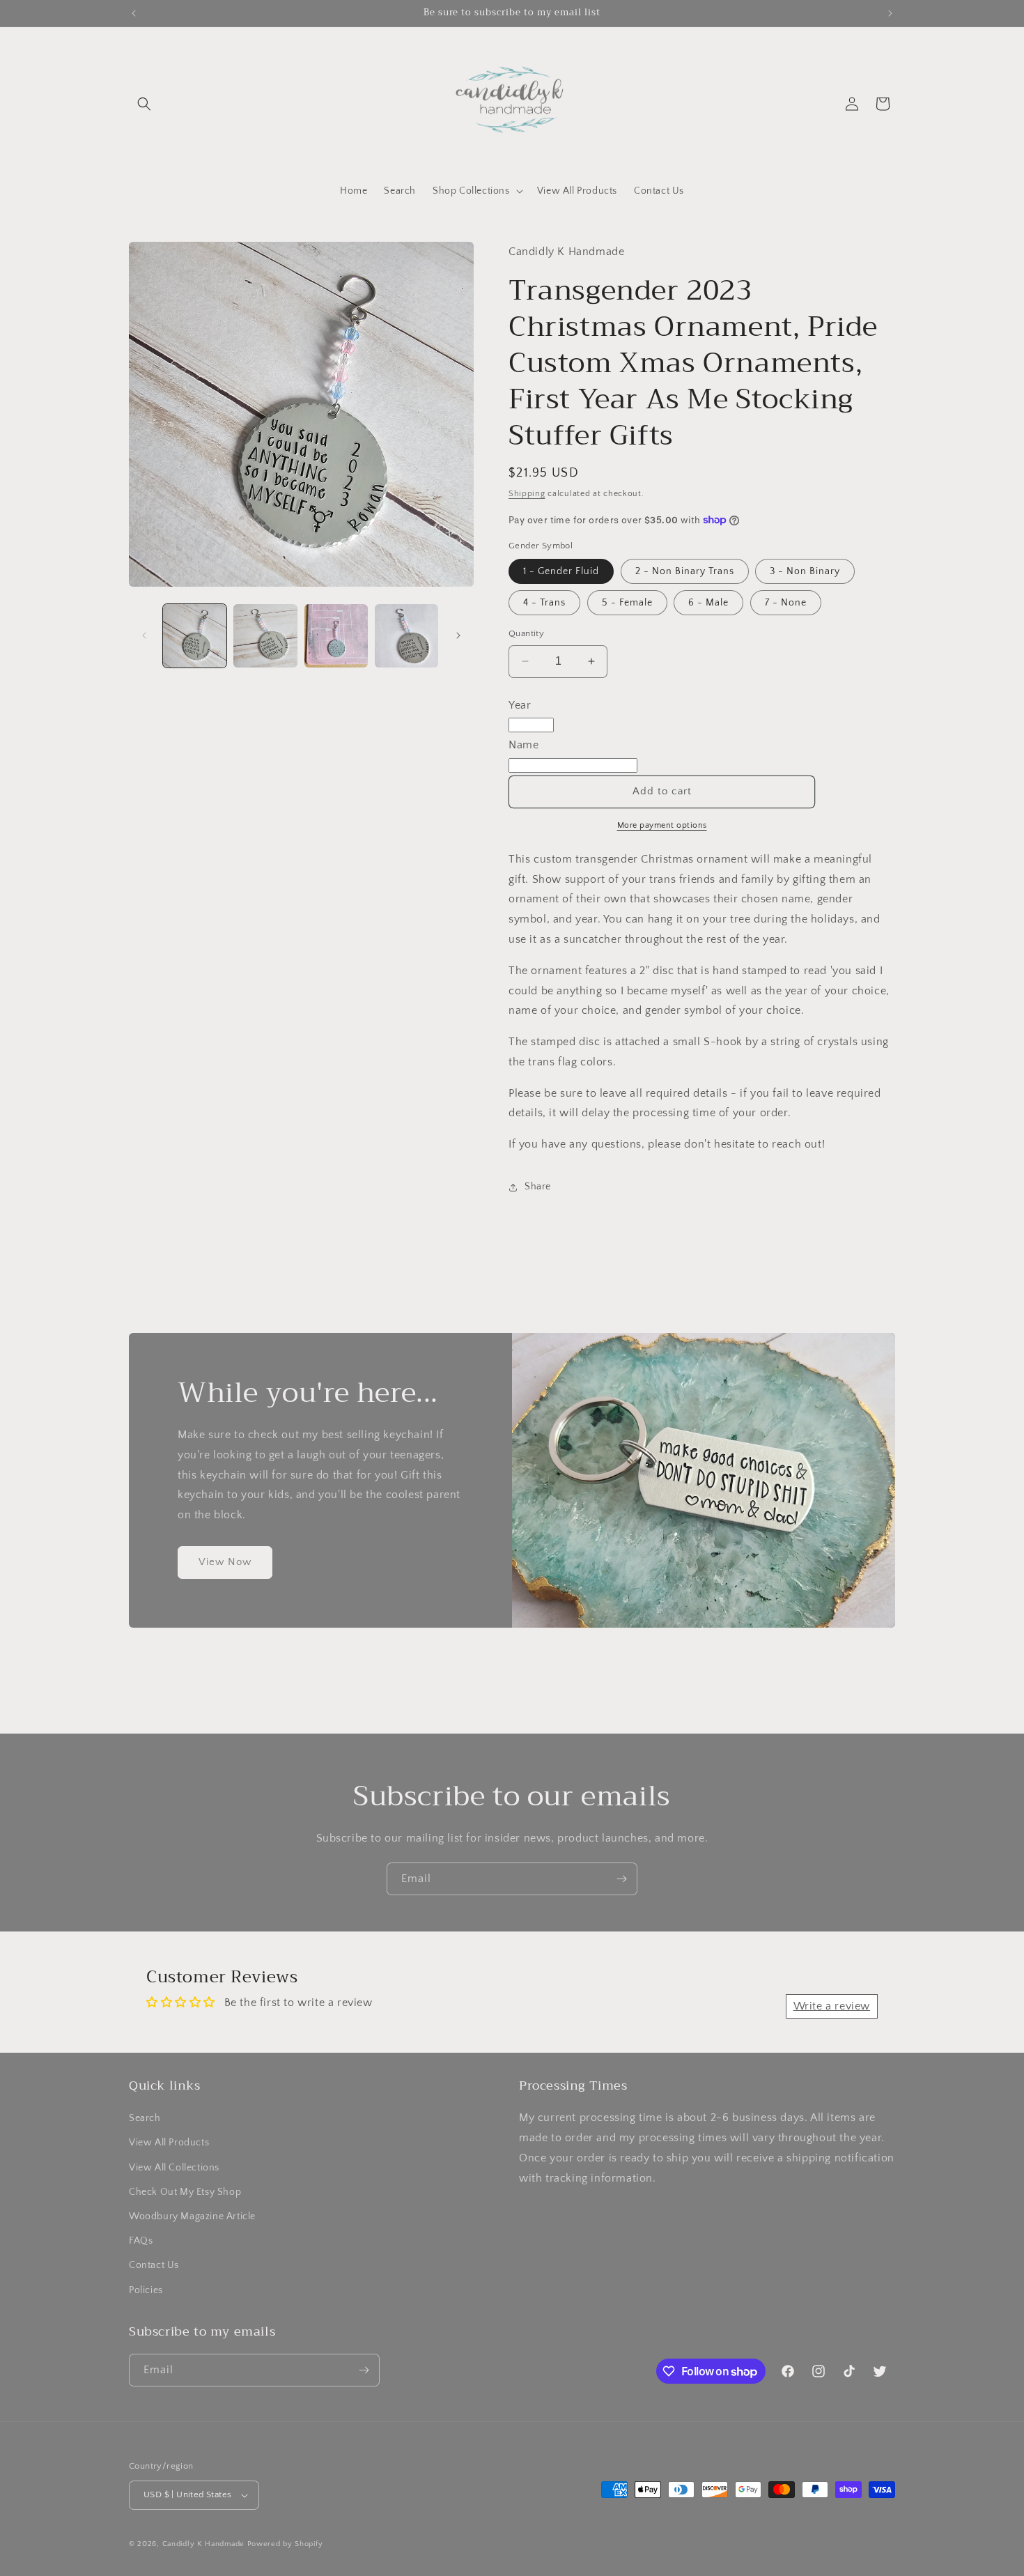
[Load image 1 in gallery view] (195, 636)
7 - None (786, 603)
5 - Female (627, 603)
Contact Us (154, 2265)
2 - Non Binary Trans (685, 571)
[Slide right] (458, 635)
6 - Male (708, 603)
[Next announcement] (890, 13)
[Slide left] (144, 635)
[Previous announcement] (134, 13)
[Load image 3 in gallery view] (336, 636)
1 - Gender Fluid (561, 571)
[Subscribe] (621, 1879)
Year (520, 705)
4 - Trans (544, 603)
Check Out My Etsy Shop (185, 2192)
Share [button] (538, 1187)
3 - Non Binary (805, 571)
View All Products (169, 2143)
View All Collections (174, 2168)
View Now (225, 1563)
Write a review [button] (832, 2006)
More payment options (662, 825)
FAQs (141, 2241)
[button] (144, 104)
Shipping (527, 494)
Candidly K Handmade (203, 2544)
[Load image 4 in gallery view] (406, 636)
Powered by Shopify (285, 2544)
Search (145, 2118)
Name (523, 745)
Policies (146, 2290)
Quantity (526, 633)
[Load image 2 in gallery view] (265, 636)
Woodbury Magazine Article (192, 2216)
